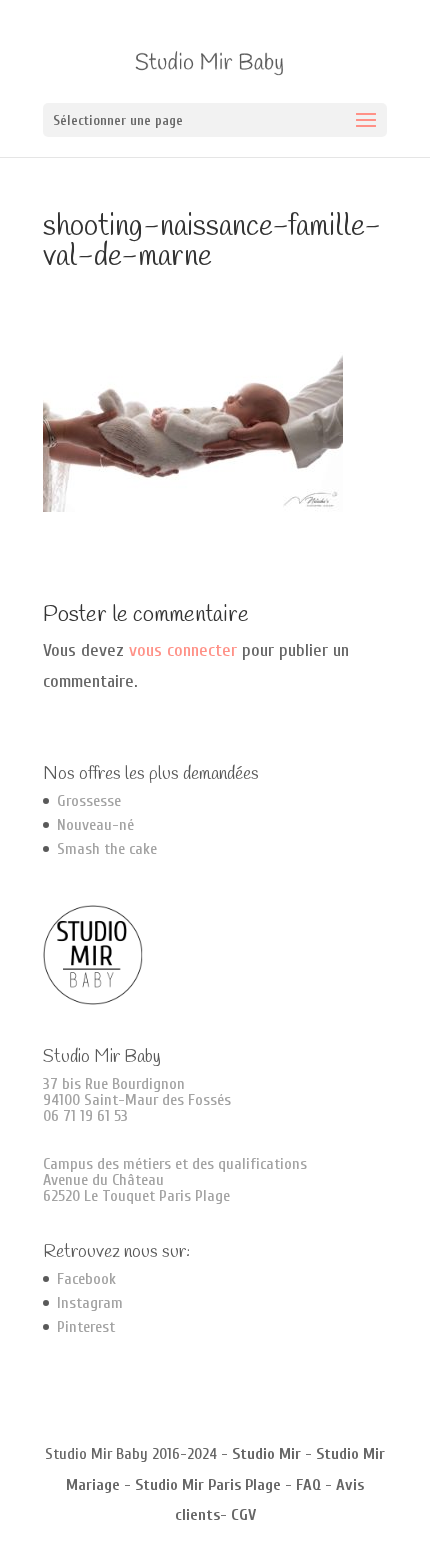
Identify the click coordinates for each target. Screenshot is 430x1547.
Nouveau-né (95, 825)
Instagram (90, 1303)
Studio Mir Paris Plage (208, 1485)
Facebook (86, 1279)
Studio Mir (266, 1454)
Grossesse (89, 801)
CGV (243, 1515)
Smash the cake (107, 849)
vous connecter (183, 650)
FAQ (308, 1485)
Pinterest (86, 1327)
